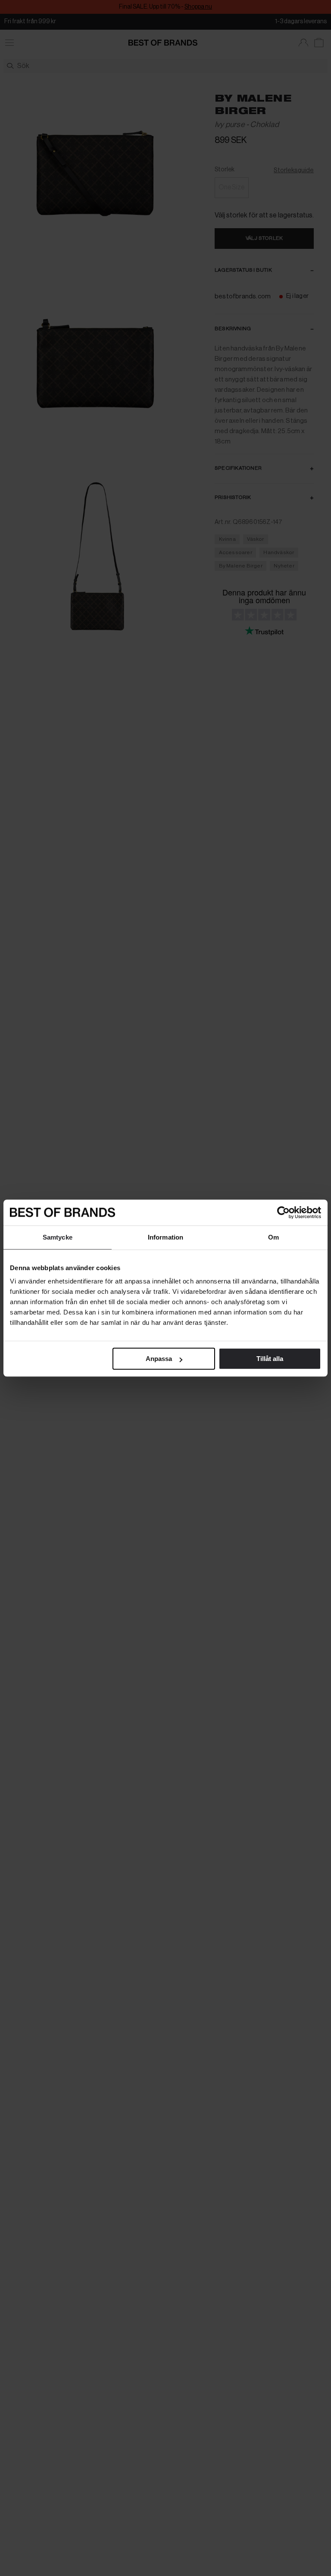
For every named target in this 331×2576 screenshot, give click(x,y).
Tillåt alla (270, 1359)
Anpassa (159, 1359)
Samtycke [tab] (58, 1237)
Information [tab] (165, 1237)
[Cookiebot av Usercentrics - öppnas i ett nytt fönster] (283, 1212)
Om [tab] (273, 1237)
